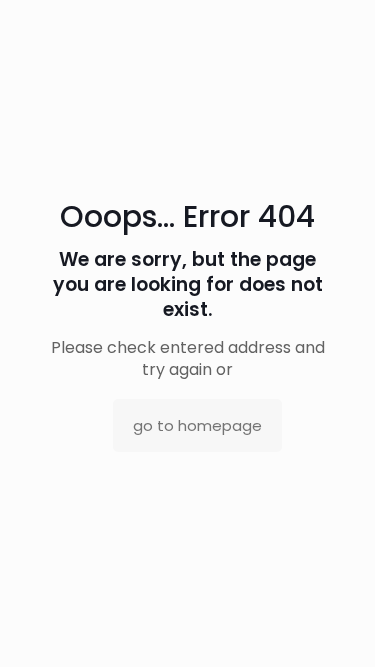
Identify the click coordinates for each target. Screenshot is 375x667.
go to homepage (197, 425)
